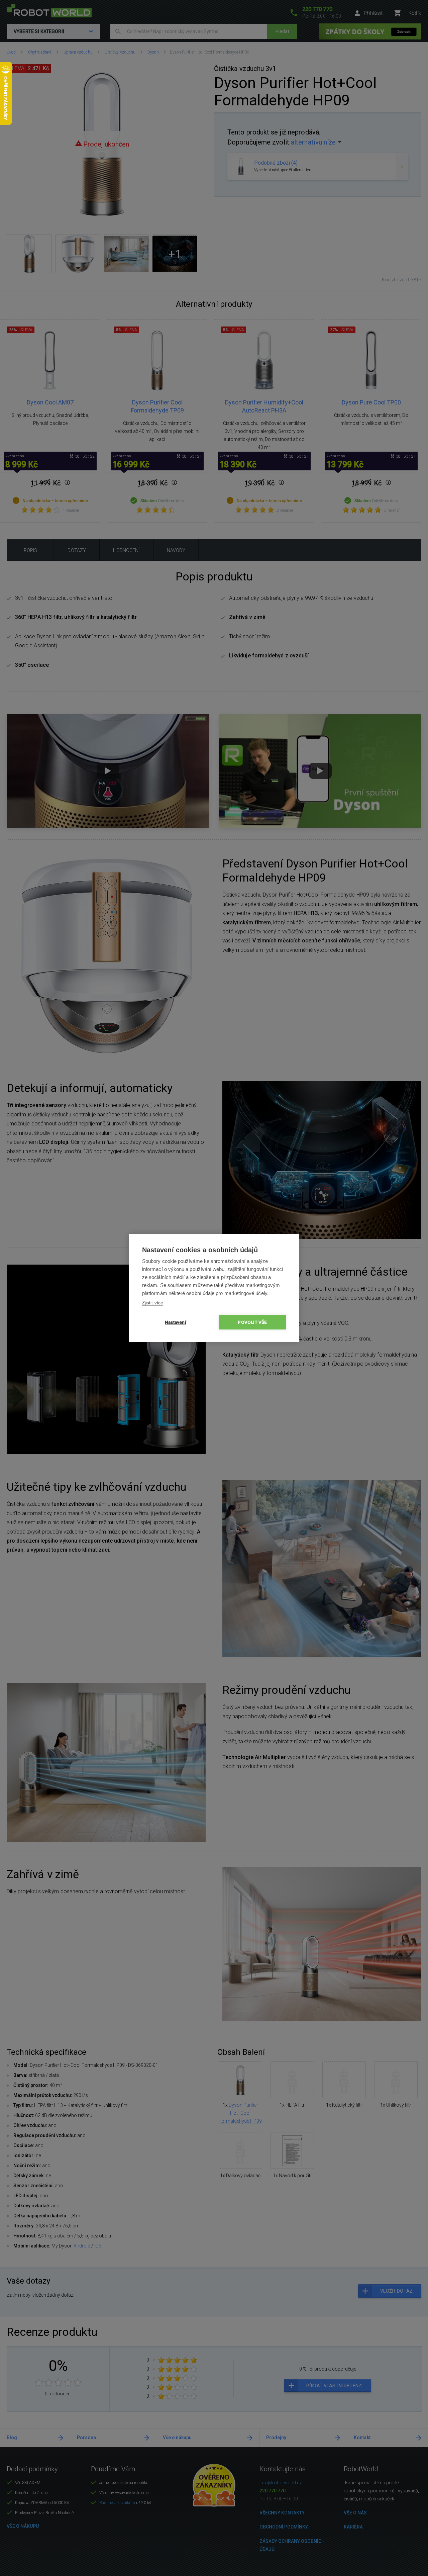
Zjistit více (152, 1303)
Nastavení (176, 1322)
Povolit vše (252, 1322)
